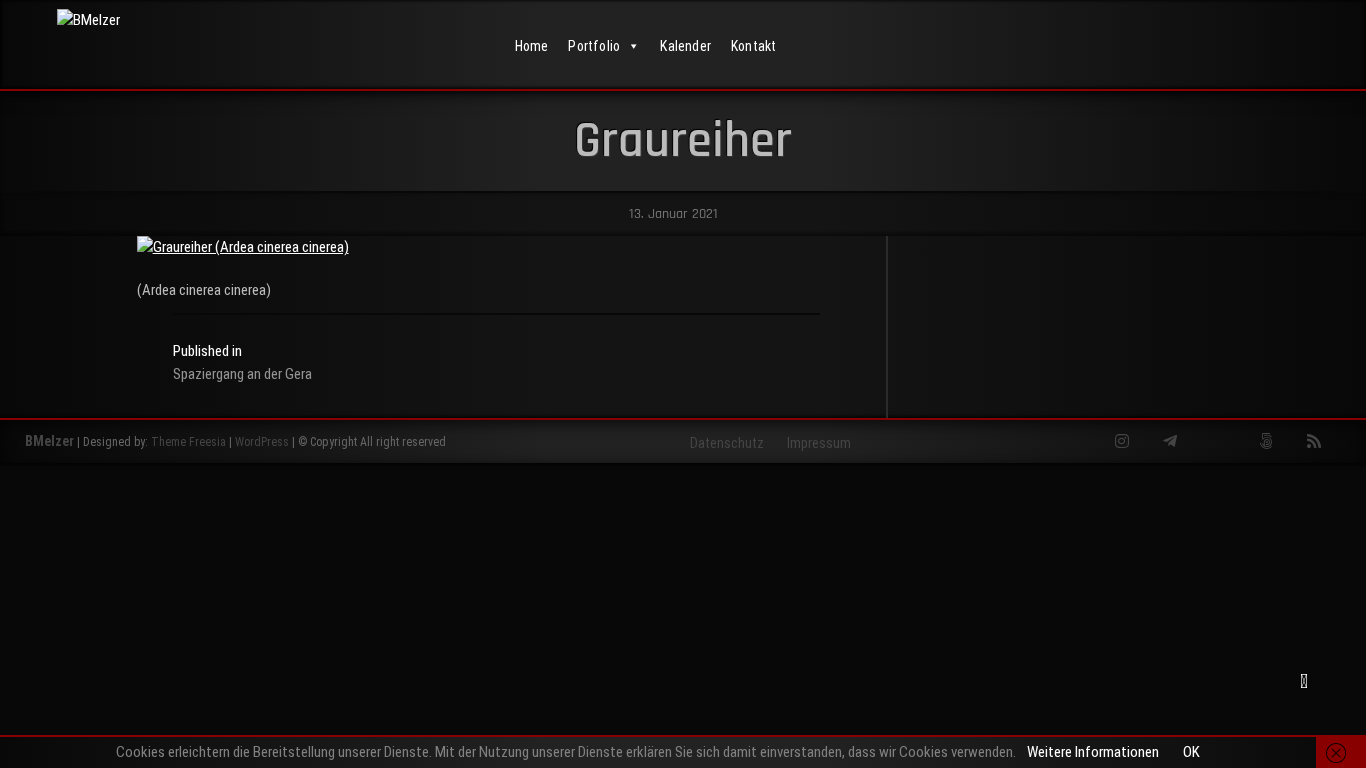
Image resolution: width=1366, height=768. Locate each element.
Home (532, 46)
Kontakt (753, 46)
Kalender (685, 46)
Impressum (819, 443)
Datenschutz (727, 443)
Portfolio (594, 46)
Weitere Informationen (1093, 752)
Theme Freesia (188, 442)
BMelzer (49, 441)
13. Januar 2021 (671, 214)
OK (1191, 752)
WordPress (262, 442)
